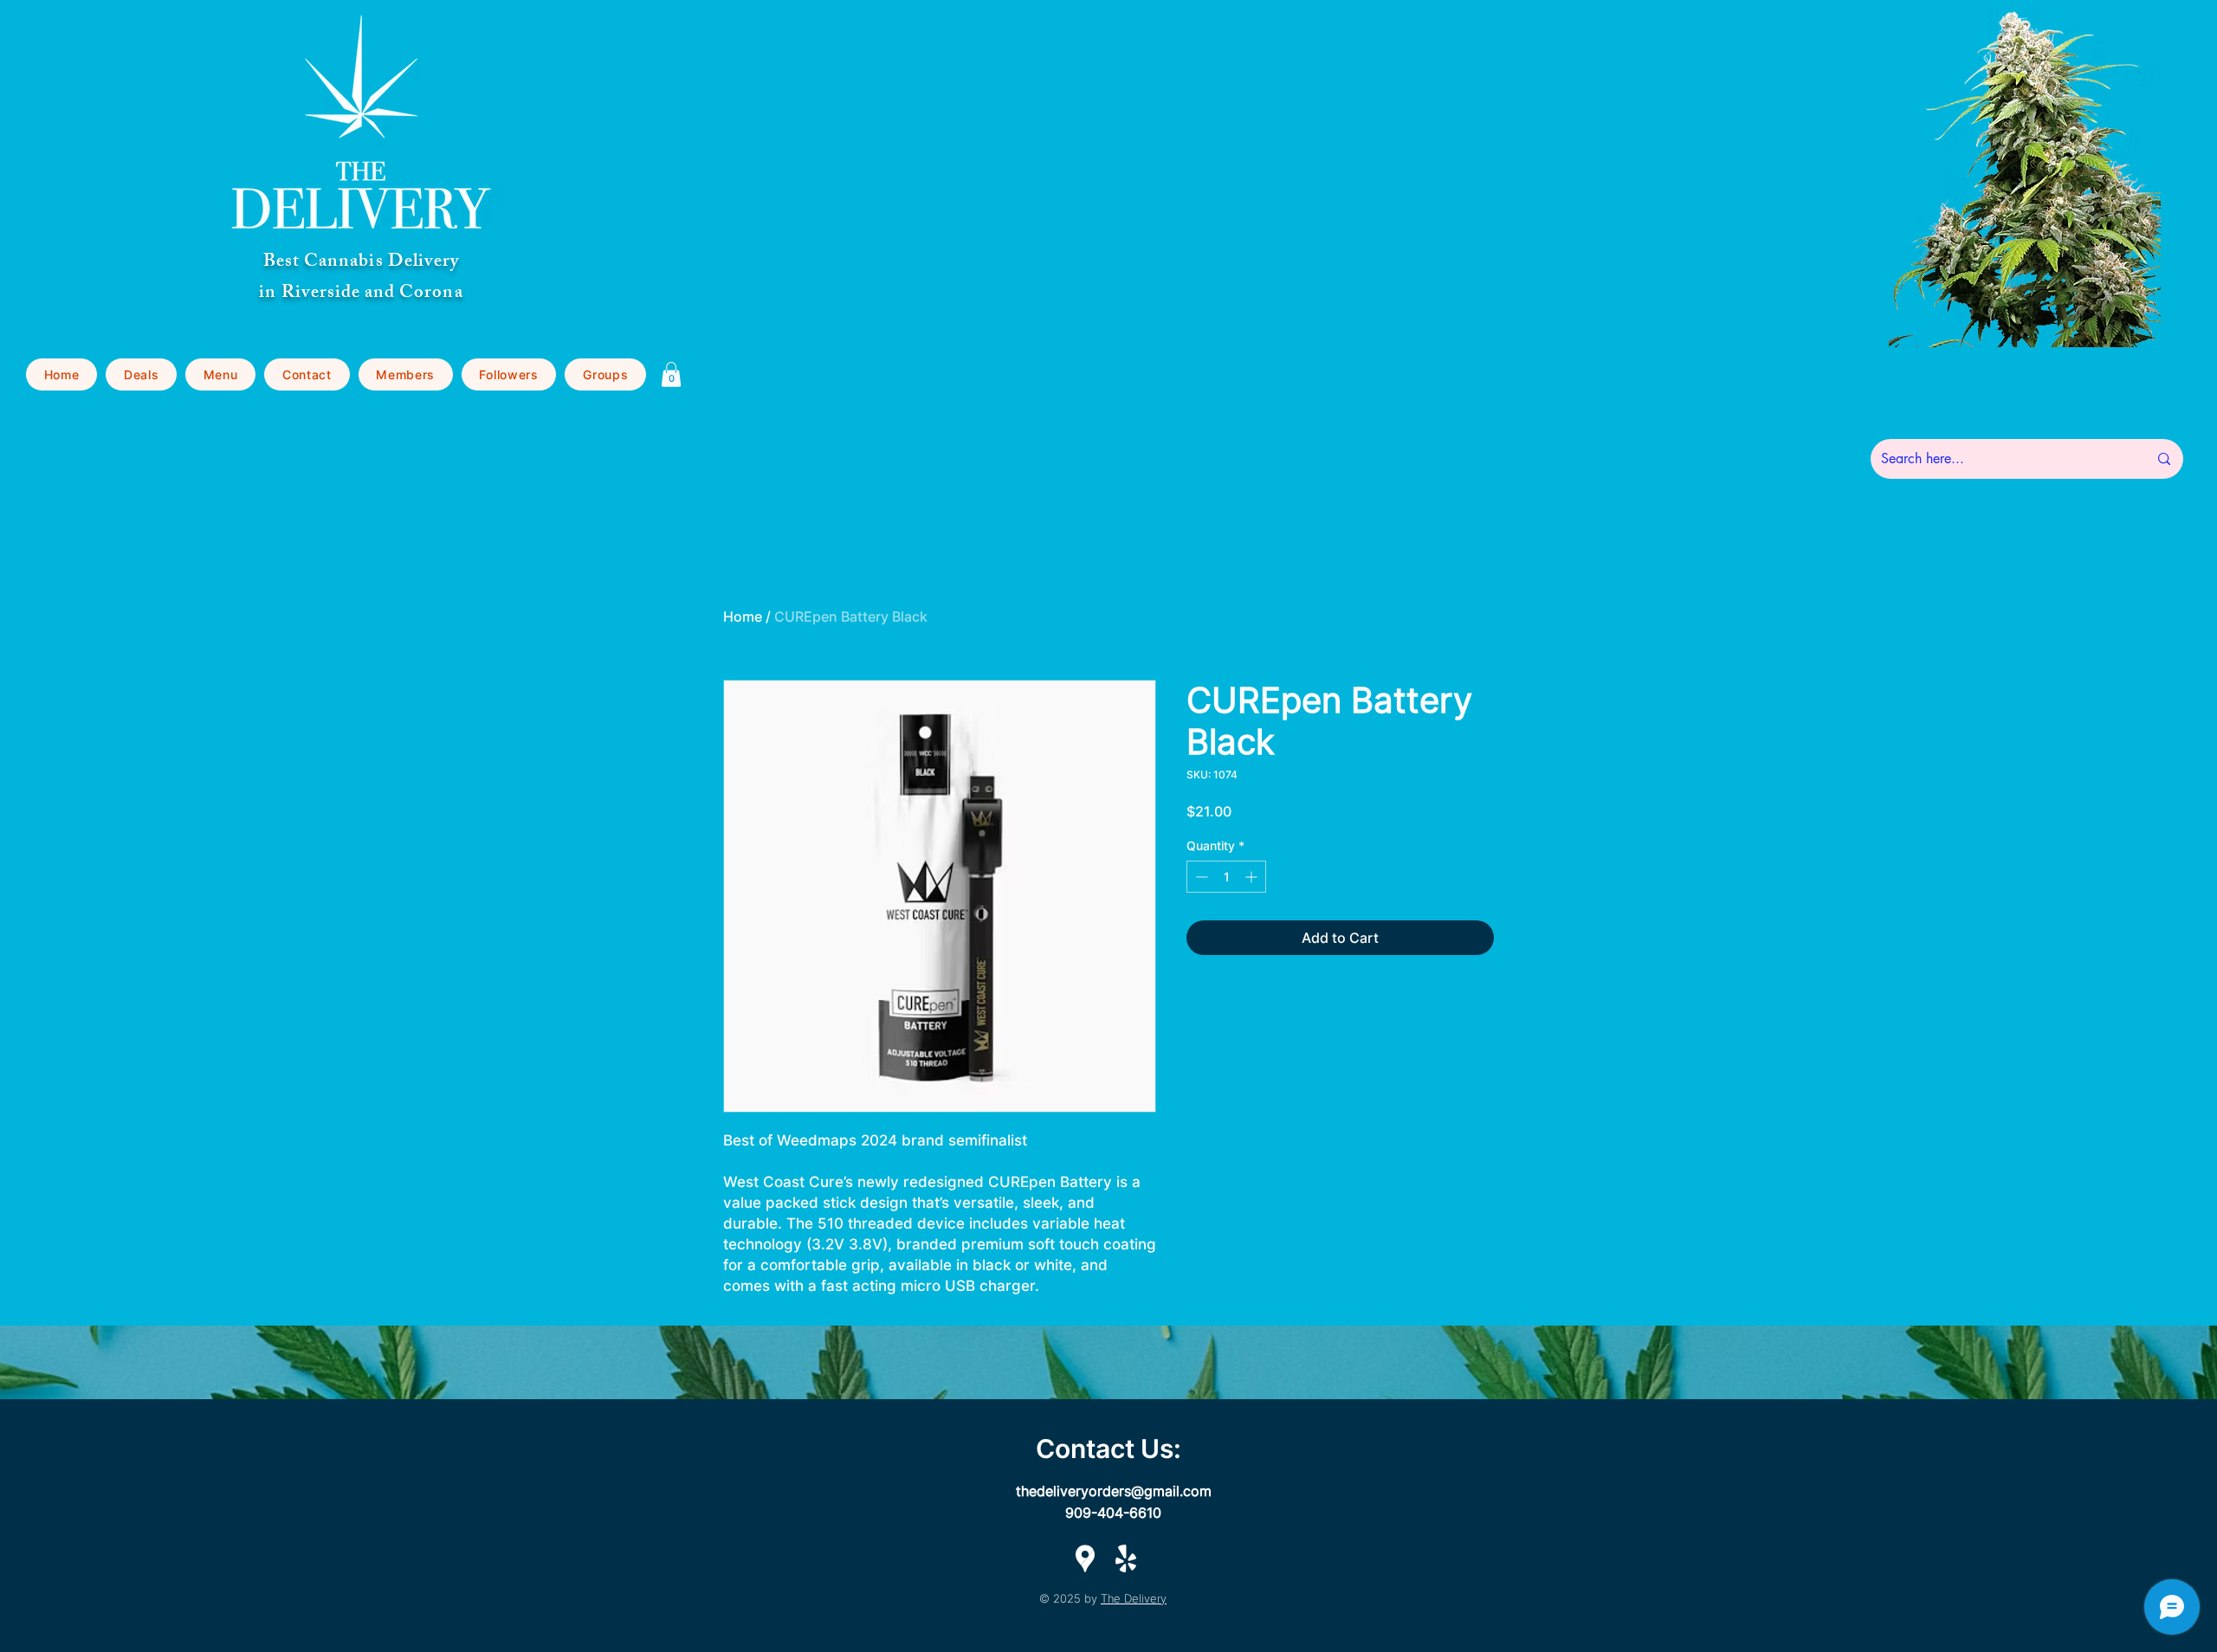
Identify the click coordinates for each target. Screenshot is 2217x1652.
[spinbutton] (1226, 877)
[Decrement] (1200, 877)
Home (743, 616)
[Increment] (1253, 877)
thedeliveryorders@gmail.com (1114, 1491)
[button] (220, 374)
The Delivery (1134, 1598)
